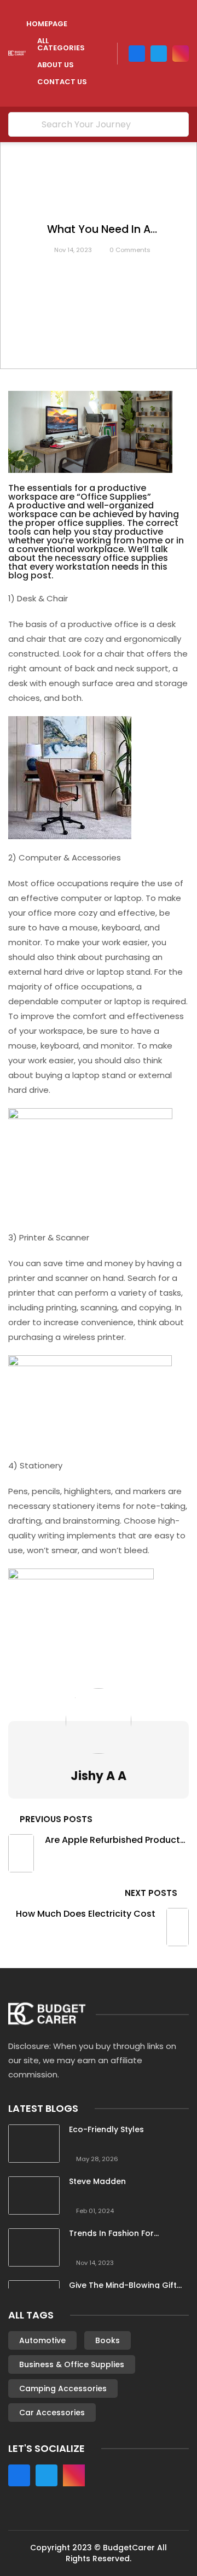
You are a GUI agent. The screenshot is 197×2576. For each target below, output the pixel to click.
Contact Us (62, 82)
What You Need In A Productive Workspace (99, 230)
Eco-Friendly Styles (106, 2130)
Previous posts (56, 1819)
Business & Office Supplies (72, 2364)
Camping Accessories (63, 2388)
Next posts (151, 1893)
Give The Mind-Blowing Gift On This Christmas (123, 2285)
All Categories (61, 44)
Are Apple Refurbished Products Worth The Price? (115, 1840)
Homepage (47, 24)
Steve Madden (97, 2182)
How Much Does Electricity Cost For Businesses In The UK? (86, 1914)
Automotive (42, 2340)
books (108, 2340)
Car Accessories (52, 2413)
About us (56, 65)
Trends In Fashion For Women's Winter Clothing (119, 2233)
